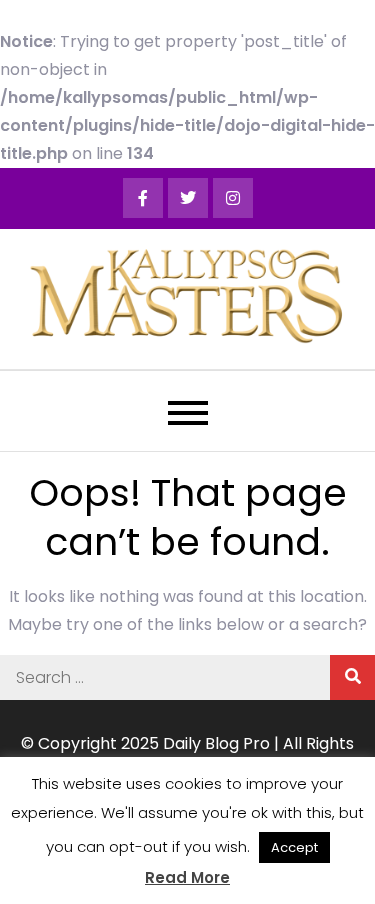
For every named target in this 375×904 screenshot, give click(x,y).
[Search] (352, 677)
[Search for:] (187, 677)
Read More (187, 877)
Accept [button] (294, 847)
